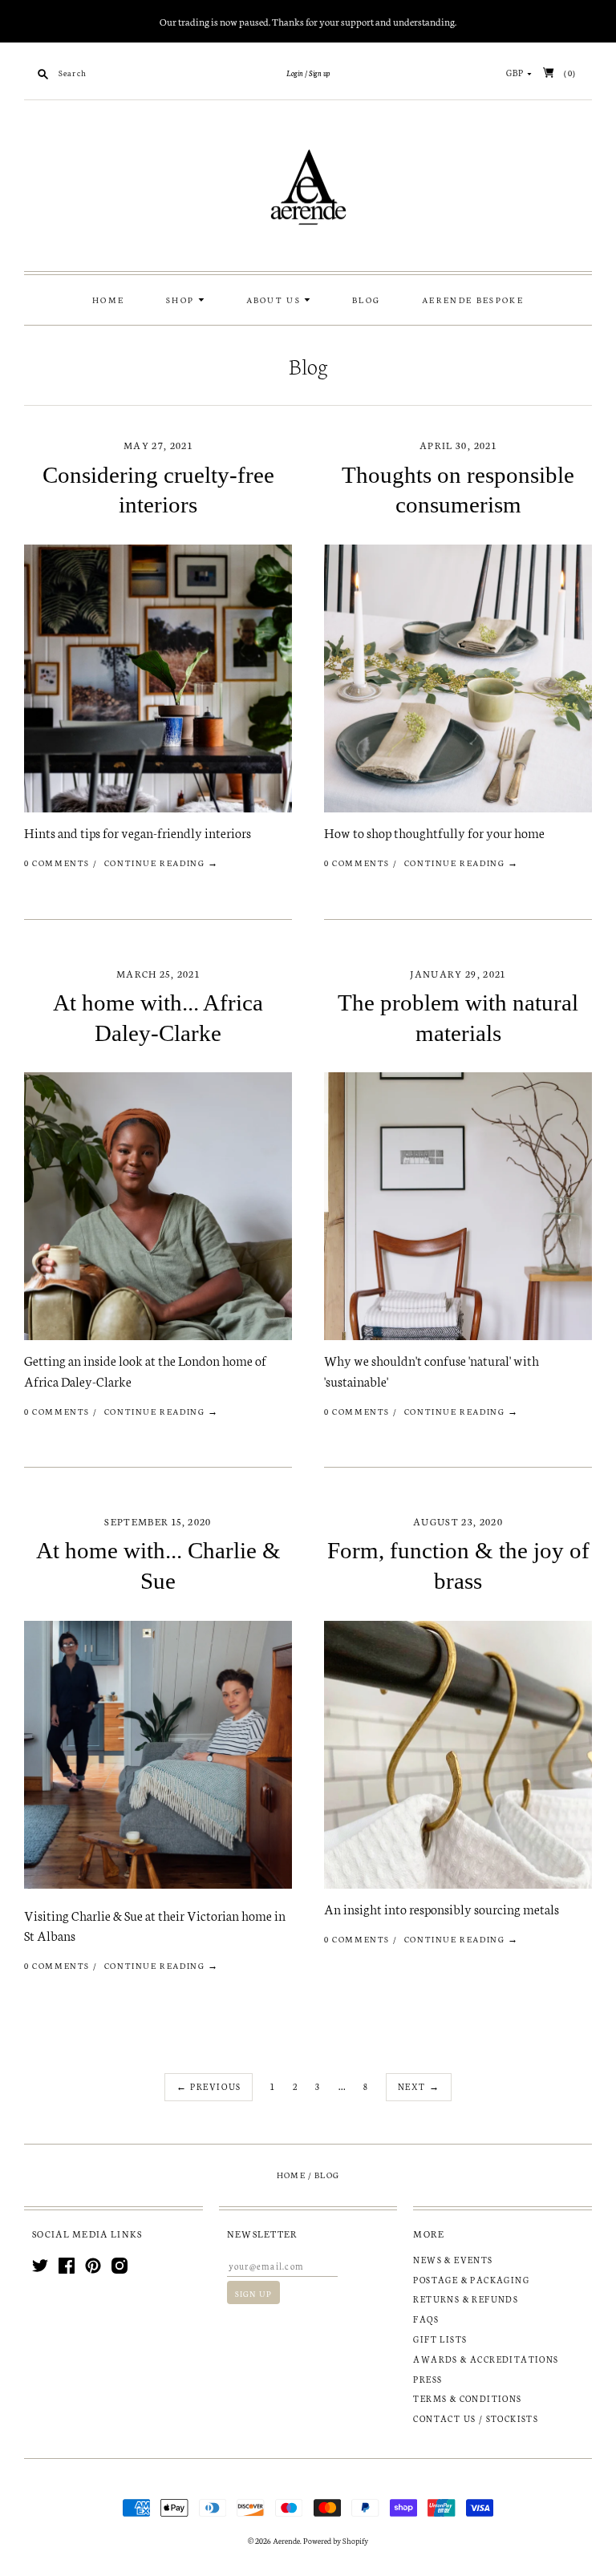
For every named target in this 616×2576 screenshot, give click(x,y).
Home (108, 300)
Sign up (319, 73)
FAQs (426, 2319)
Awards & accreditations (486, 2359)
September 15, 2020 (158, 1521)
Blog (366, 300)
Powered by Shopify (336, 2541)
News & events (453, 2260)
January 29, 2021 (458, 973)
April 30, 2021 (458, 445)
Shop (182, 300)
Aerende (286, 2541)
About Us (276, 300)
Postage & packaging (471, 2280)
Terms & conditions (467, 2398)
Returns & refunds (466, 2299)
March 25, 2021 (158, 973)
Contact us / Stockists (476, 2418)
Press (428, 2379)
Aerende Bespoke (473, 300)
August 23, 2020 (458, 1521)
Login (295, 73)
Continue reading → (162, 863)
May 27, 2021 (158, 445)
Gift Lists (440, 2339)
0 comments (57, 863)
